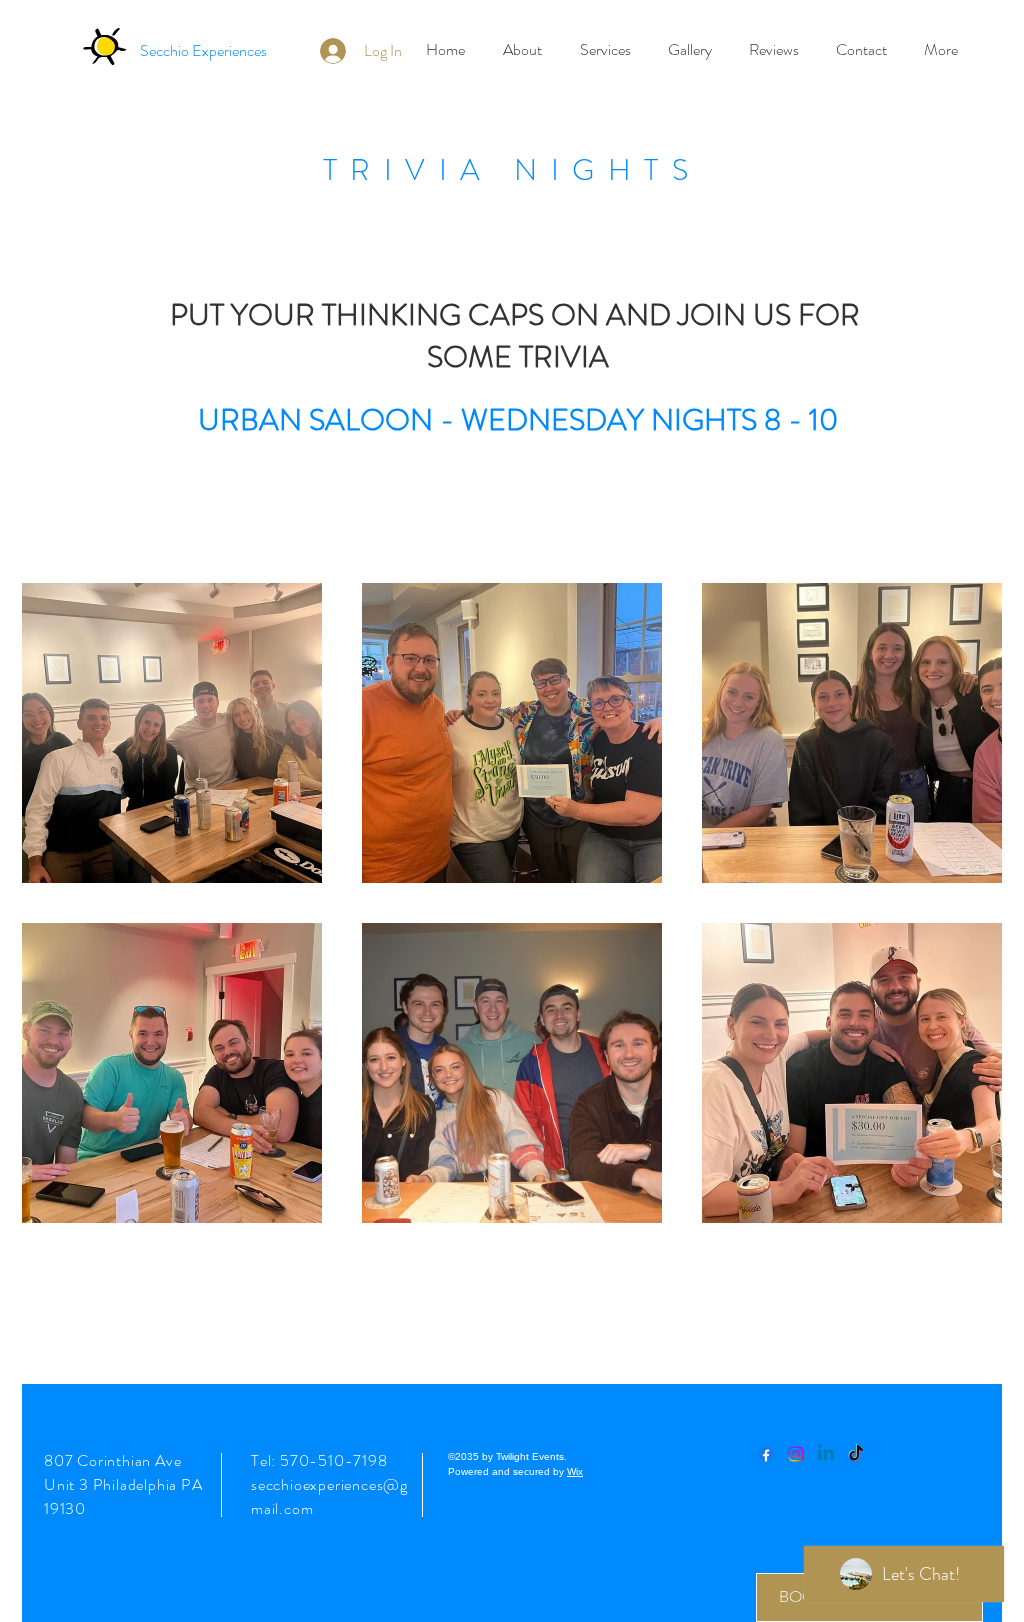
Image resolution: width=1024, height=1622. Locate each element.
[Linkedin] (826, 1454)
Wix (575, 1471)
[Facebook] (766, 1454)
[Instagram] (796, 1454)
